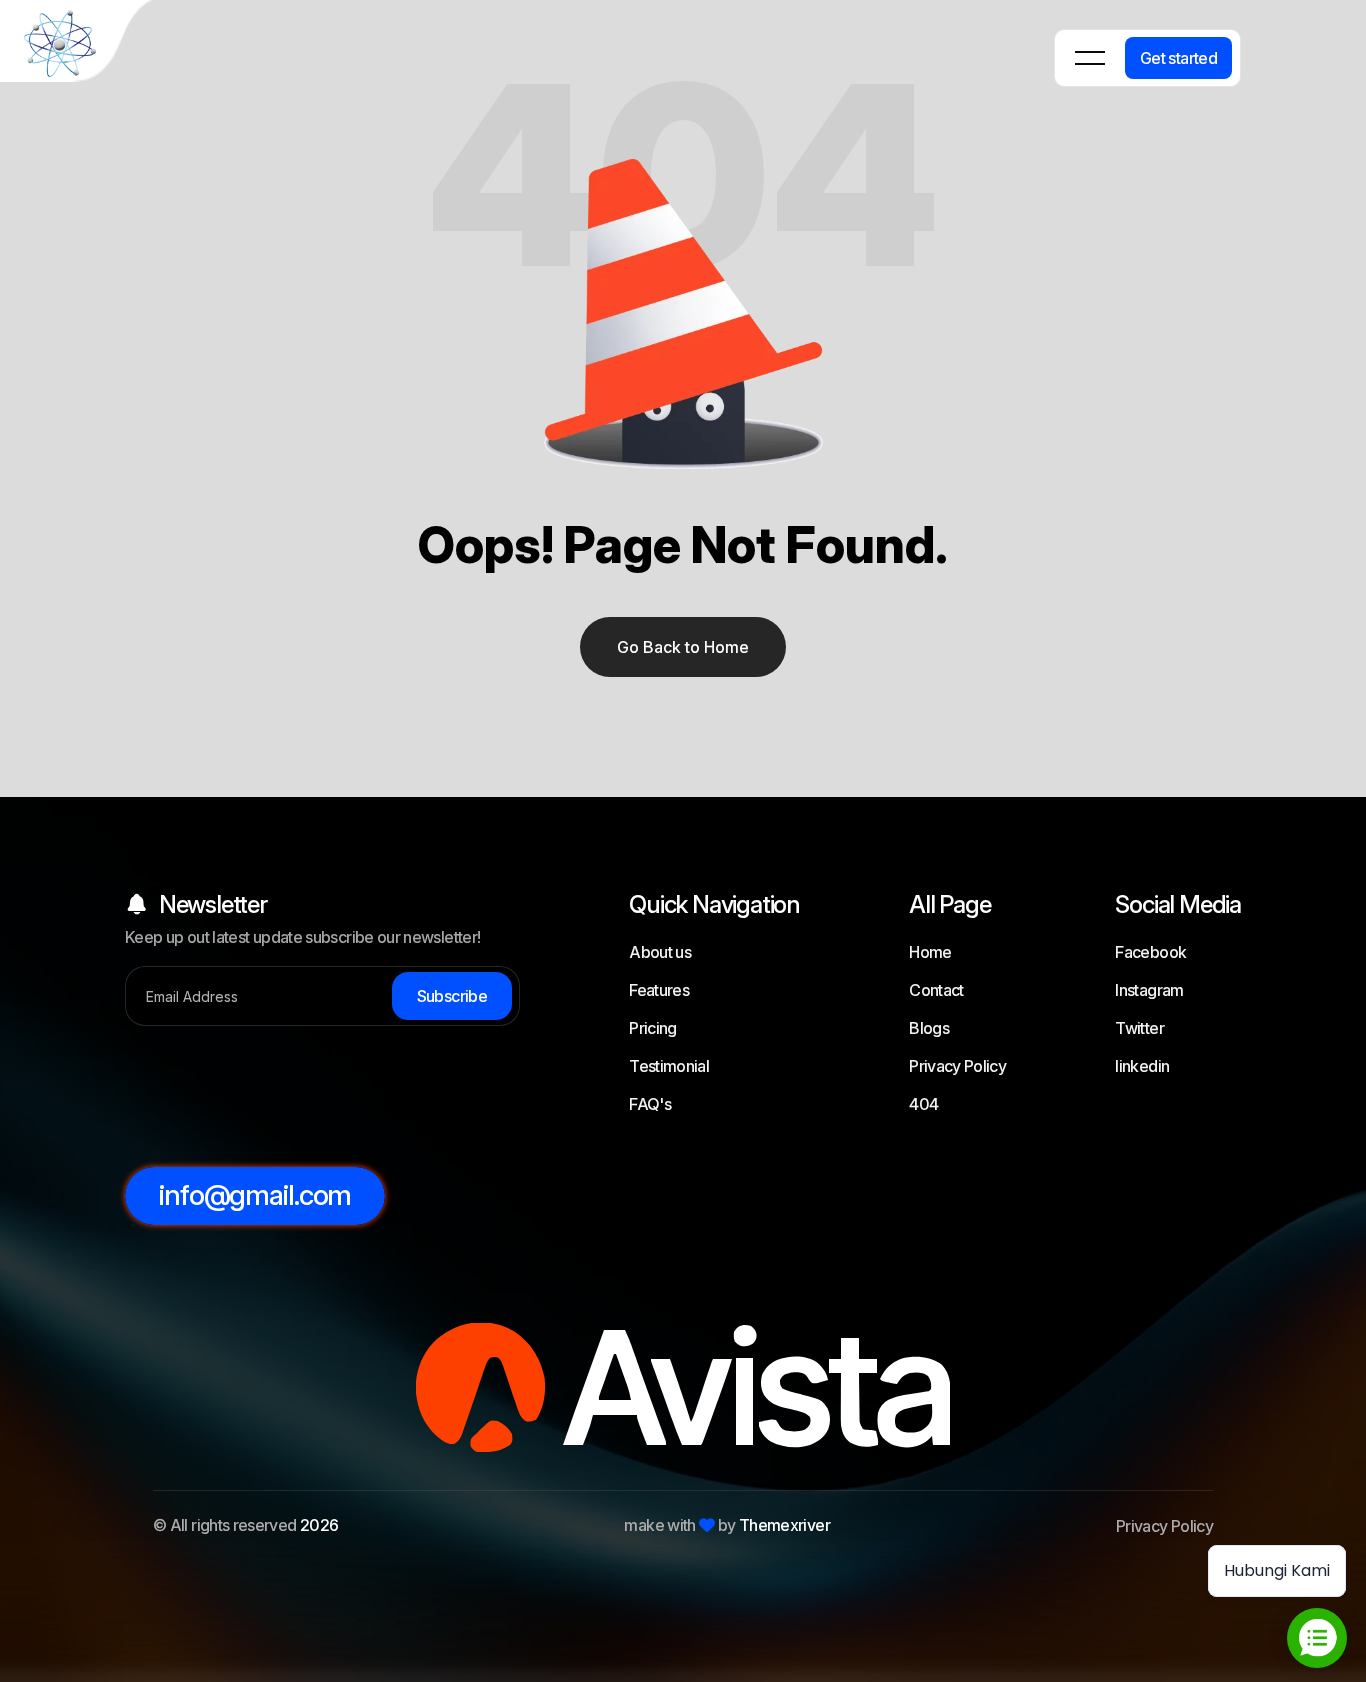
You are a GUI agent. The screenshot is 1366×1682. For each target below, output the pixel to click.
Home (930, 952)
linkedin (1142, 1066)
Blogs (929, 1028)
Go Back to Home (683, 647)
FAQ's (650, 1104)
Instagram (1149, 990)
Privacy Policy (957, 1066)
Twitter (1139, 1028)
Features (659, 990)
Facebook (1150, 952)
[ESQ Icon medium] (80, 44)
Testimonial (669, 1066)
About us (660, 952)
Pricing (653, 1028)
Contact (936, 990)
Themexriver (784, 1525)
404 (923, 1104)
